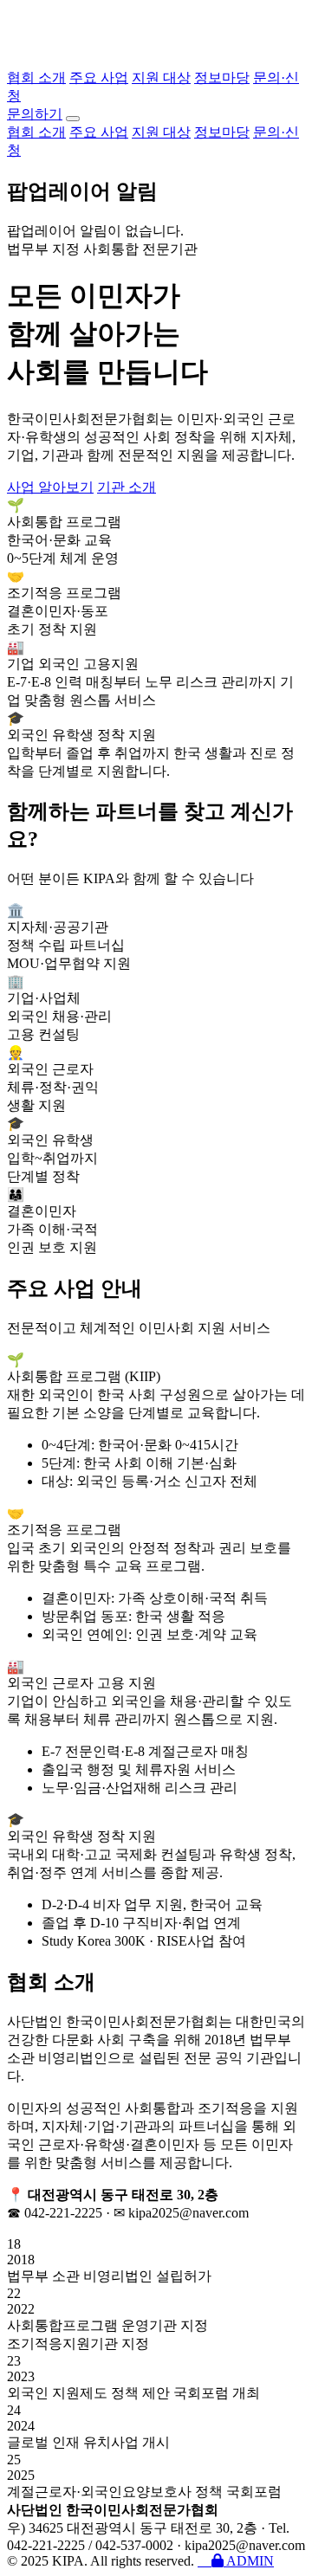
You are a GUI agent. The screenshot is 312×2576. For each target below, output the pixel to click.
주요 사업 (99, 77)
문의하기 (35, 114)
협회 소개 (36, 77)
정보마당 (222, 77)
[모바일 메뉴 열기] (73, 119)
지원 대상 (161, 77)
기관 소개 (127, 487)
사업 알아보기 (50, 487)
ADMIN (249, 2561)
